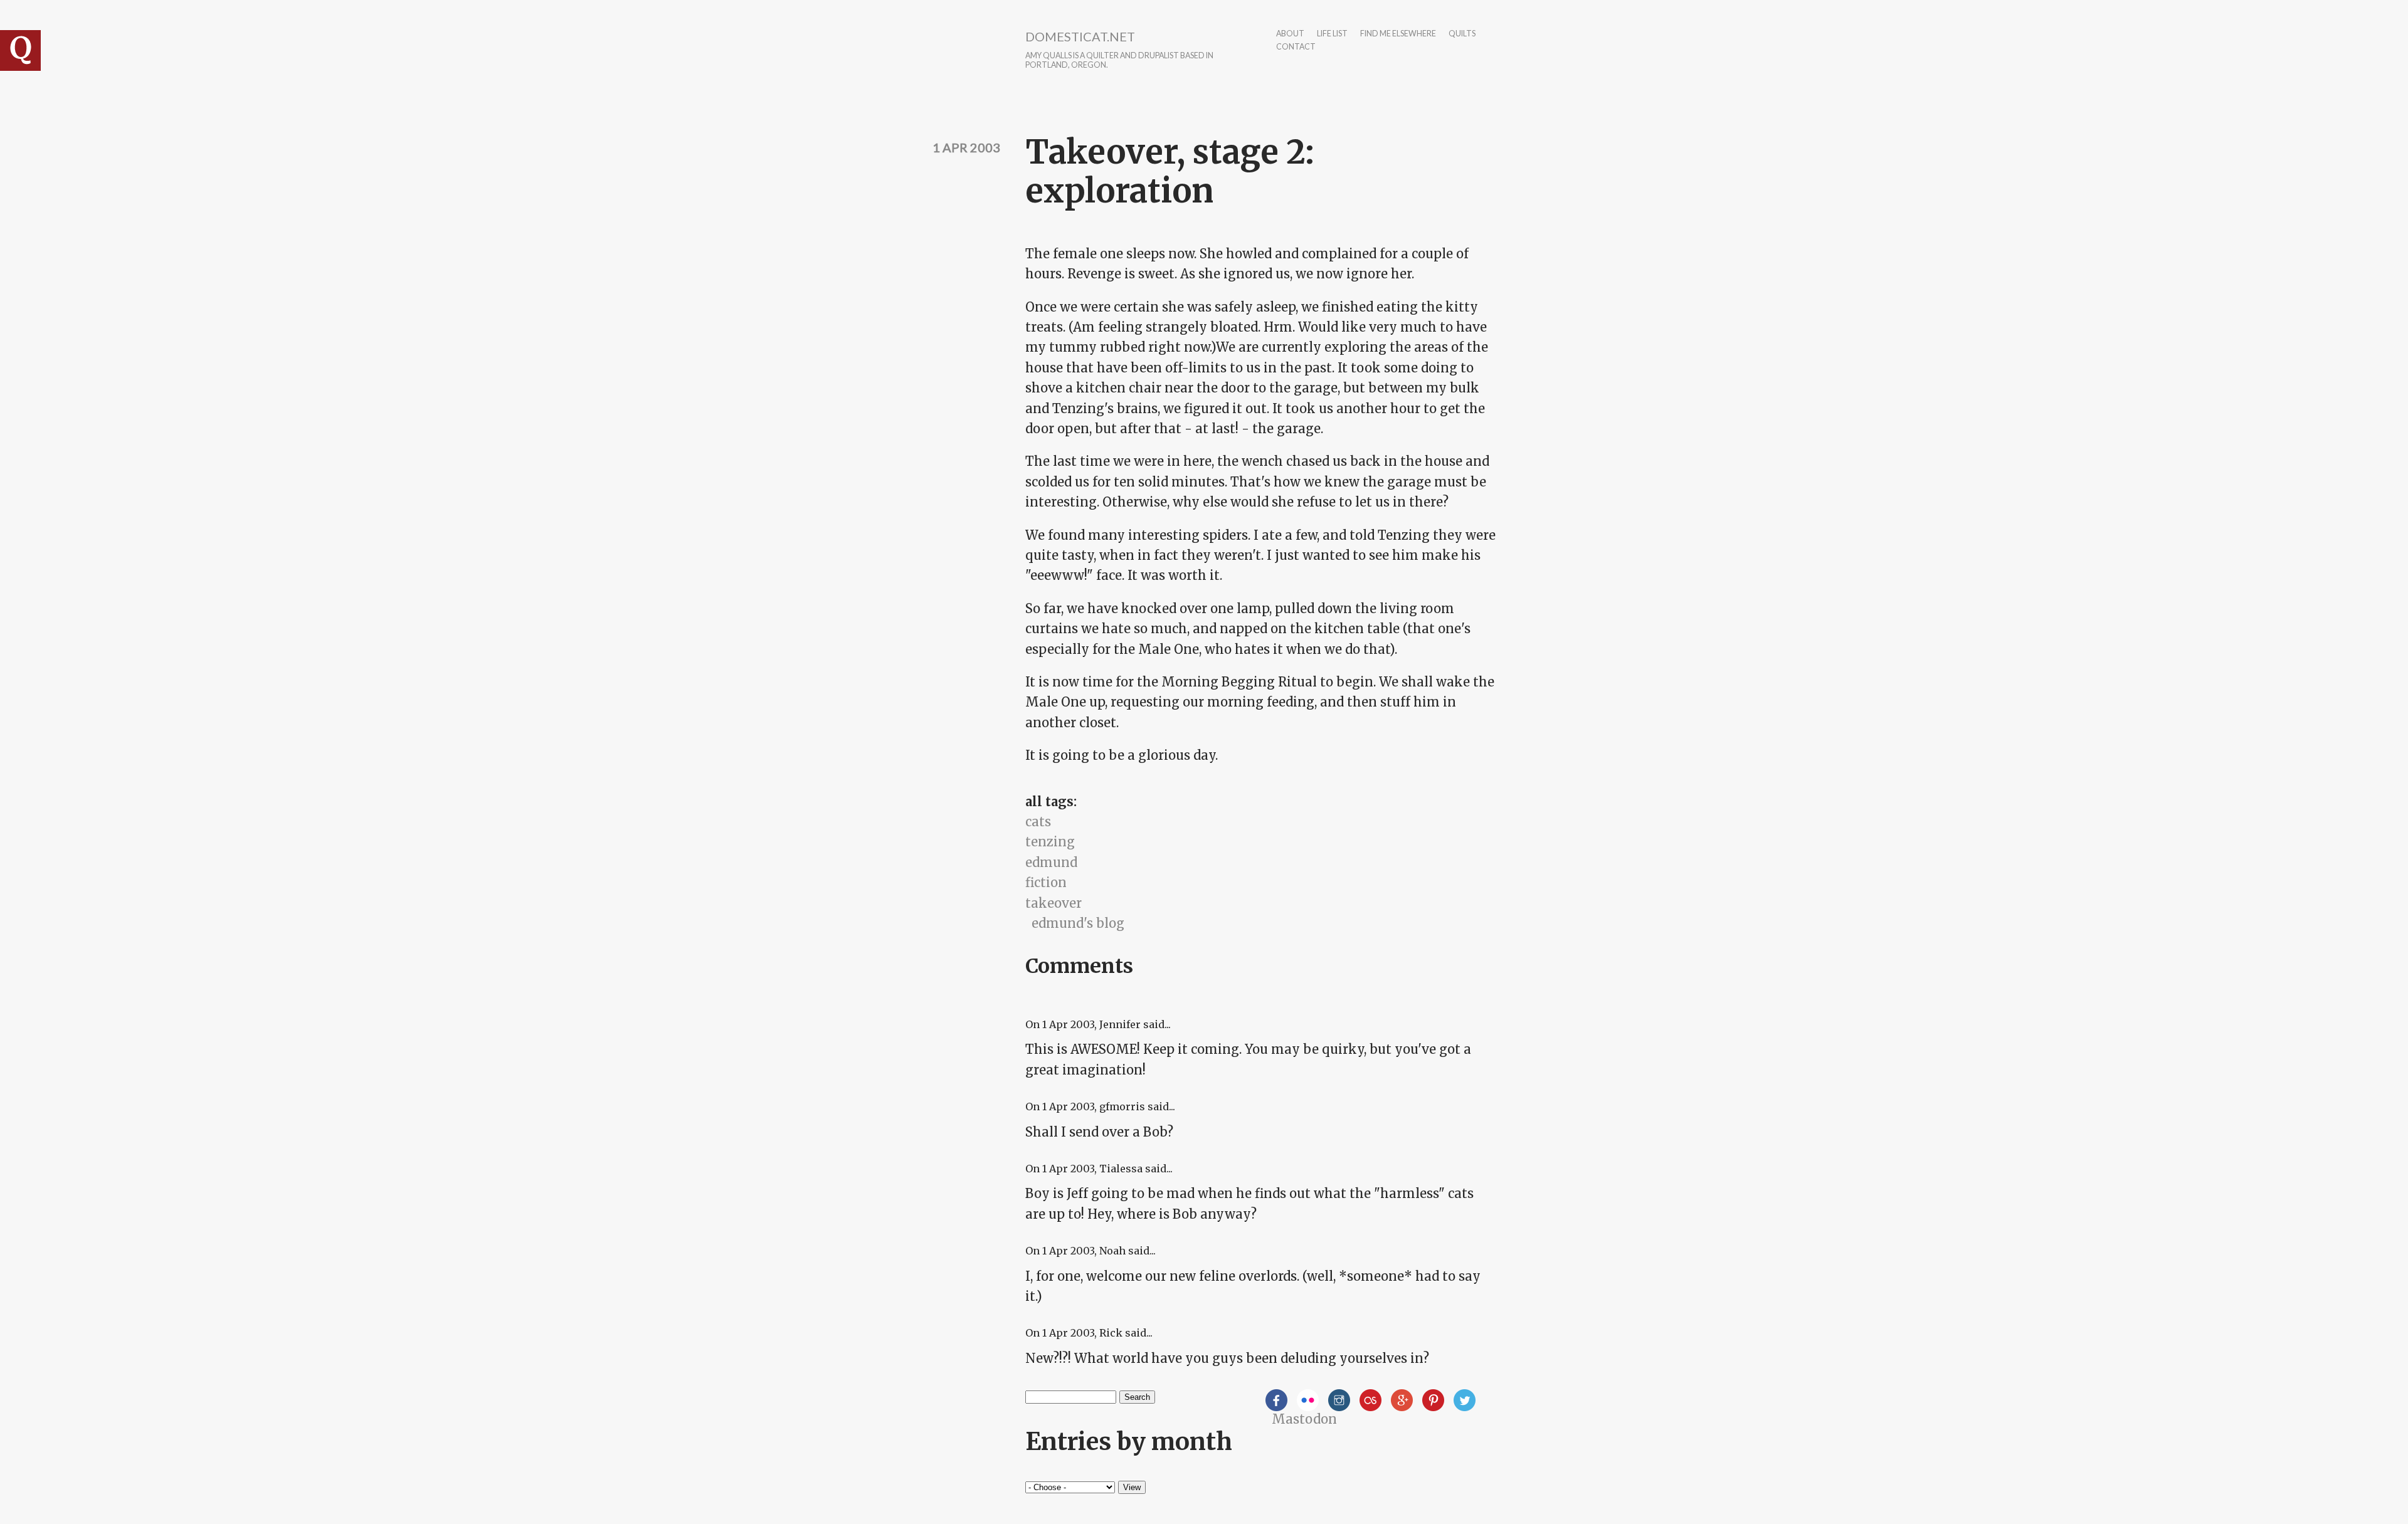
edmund (1051, 862)
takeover (1053, 903)
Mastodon (1304, 1419)
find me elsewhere (1398, 34)
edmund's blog (1078, 923)
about (1290, 34)
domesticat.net (1080, 36)
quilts (1462, 34)
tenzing (1050, 842)
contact (1296, 47)
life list (1332, 34)
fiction (1046, 882)
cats (1038, 822)
